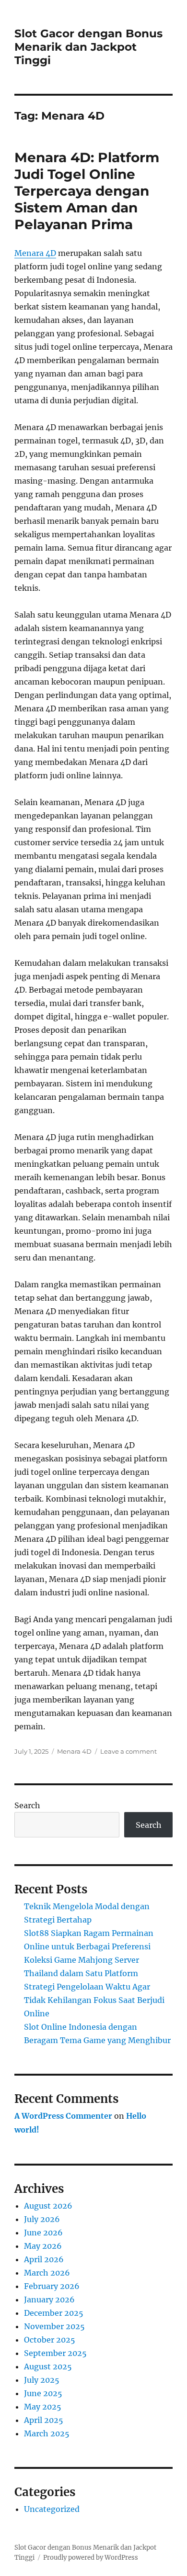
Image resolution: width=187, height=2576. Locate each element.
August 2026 (48, 2206)
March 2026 (47, 2273)
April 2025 (44, 2420)
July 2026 (42, 2219)
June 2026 (43, 2233)
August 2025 (48, 2366)
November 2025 (54, 2326)
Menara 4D (35, 253)
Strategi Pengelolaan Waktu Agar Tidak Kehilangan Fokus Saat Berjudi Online (94, 2000)
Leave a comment (129, 1751)
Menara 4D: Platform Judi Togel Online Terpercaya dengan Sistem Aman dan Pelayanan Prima (87, 191)
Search (27, 1805)
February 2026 (52, 2286)
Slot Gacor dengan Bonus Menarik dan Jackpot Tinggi (88, 47)
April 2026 (44, 2259)
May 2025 (43, 2407)
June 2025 (43, 2393)
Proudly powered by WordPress (91, 2558)
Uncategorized (52, 2509)
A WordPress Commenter (63, 2116)
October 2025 (50, 2340)
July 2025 (42, 2380)
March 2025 (47, 2433)
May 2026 (43, 2246)
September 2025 (55, 2353)
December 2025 (54, 2313)
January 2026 (49, 2300)
